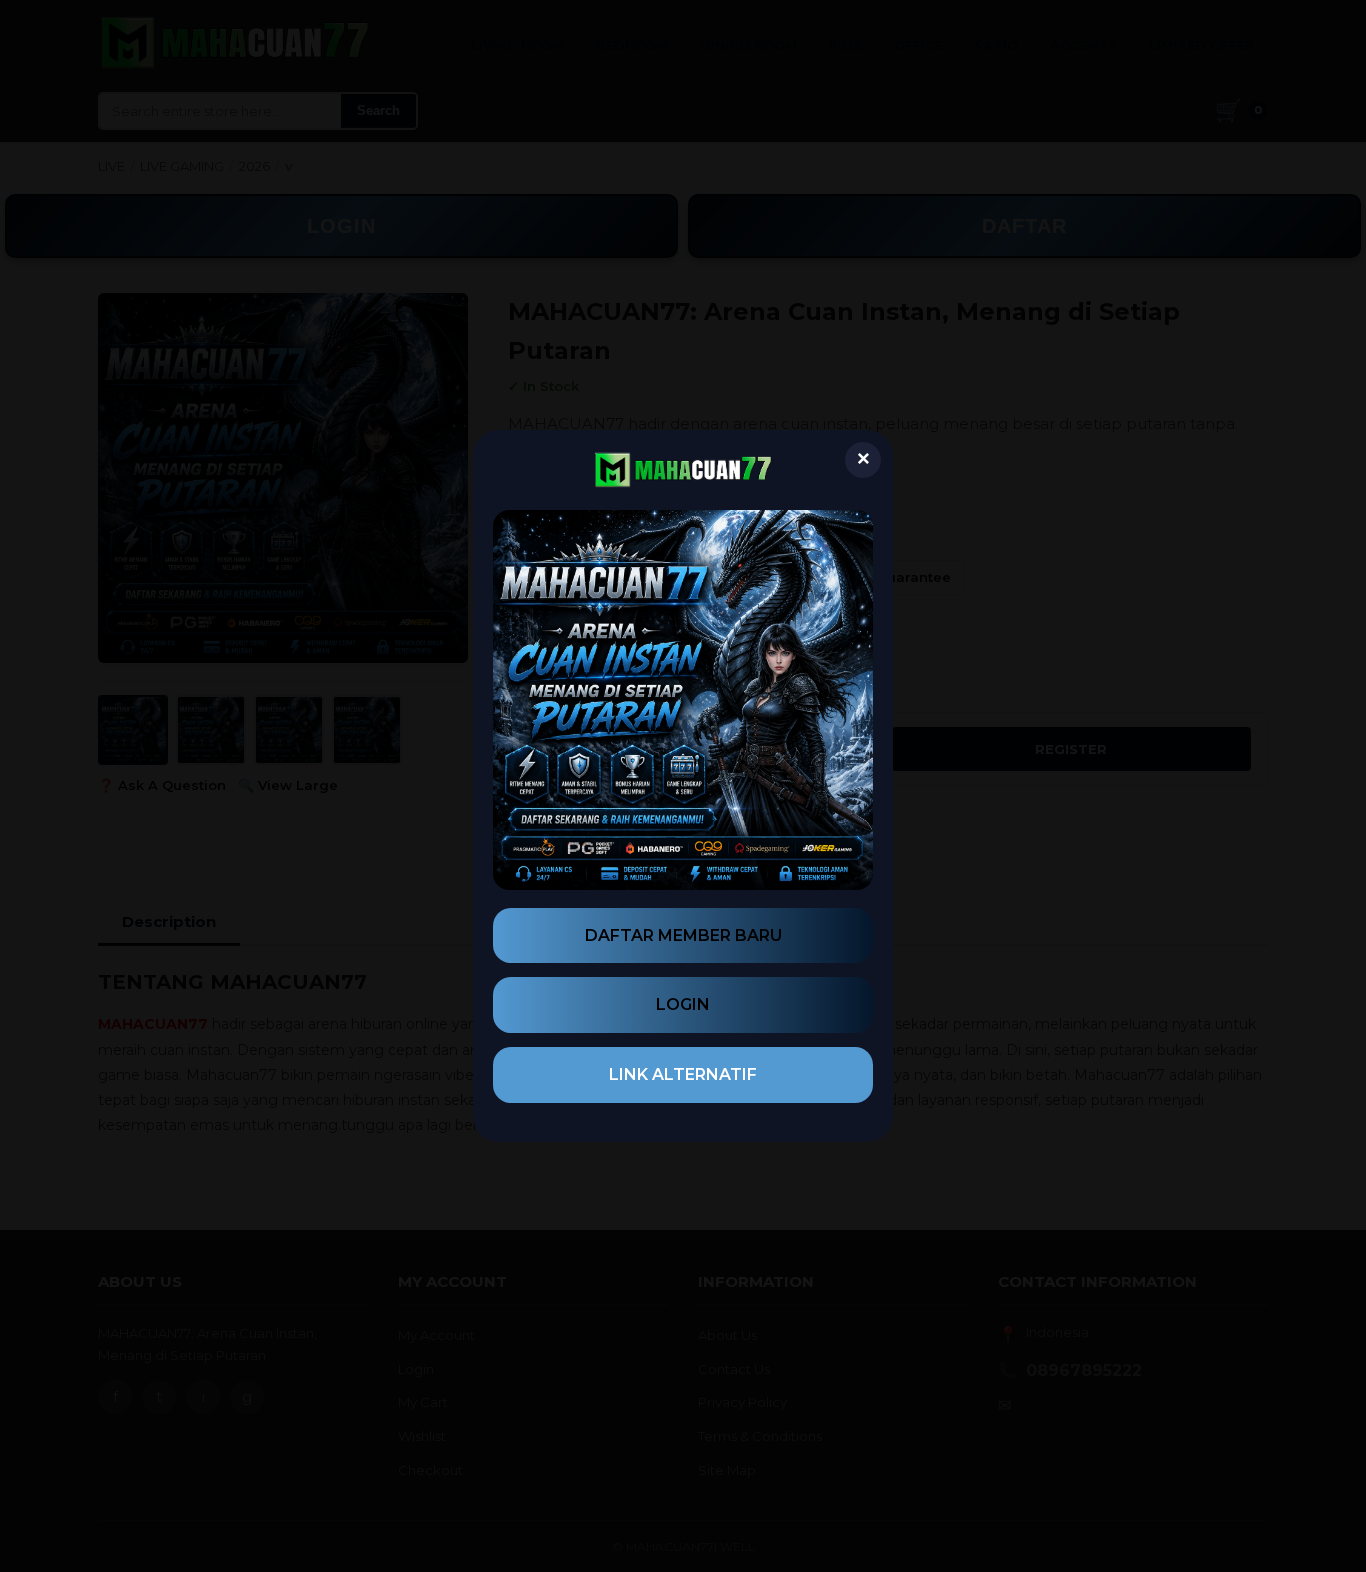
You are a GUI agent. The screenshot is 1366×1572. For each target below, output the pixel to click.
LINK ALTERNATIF (683, 1074)
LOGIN (683, 1004)
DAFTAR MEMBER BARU (683, 935)
